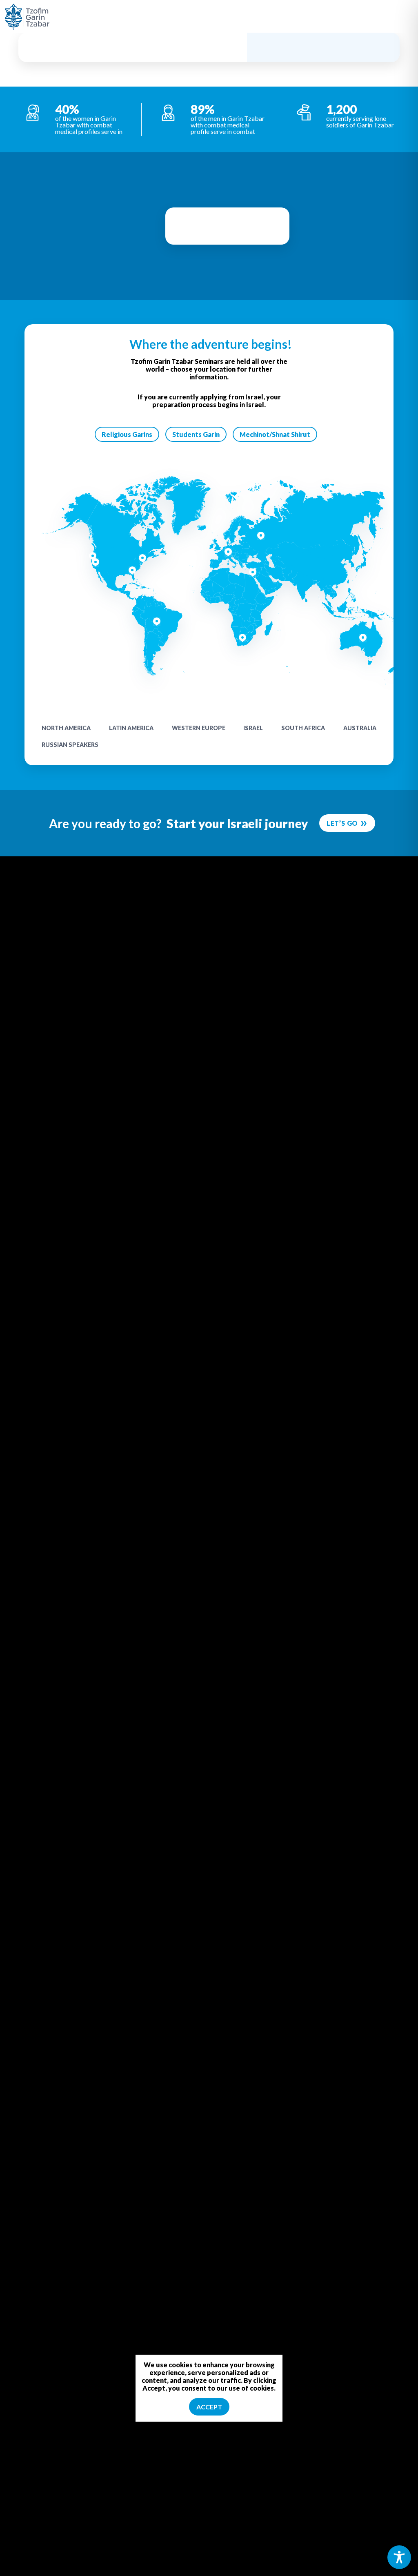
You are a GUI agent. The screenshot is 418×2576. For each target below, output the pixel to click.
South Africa (303, 728)
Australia (360, 728)
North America (66, 728)
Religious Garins (127, 434)
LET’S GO (342, 823)
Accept (209, 2407)
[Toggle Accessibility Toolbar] (399, 2557)
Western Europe (199, 728)
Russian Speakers (70, 745)
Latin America (131, 728)
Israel (253, 728)
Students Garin (196, 434)
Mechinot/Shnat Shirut (275, 434)
